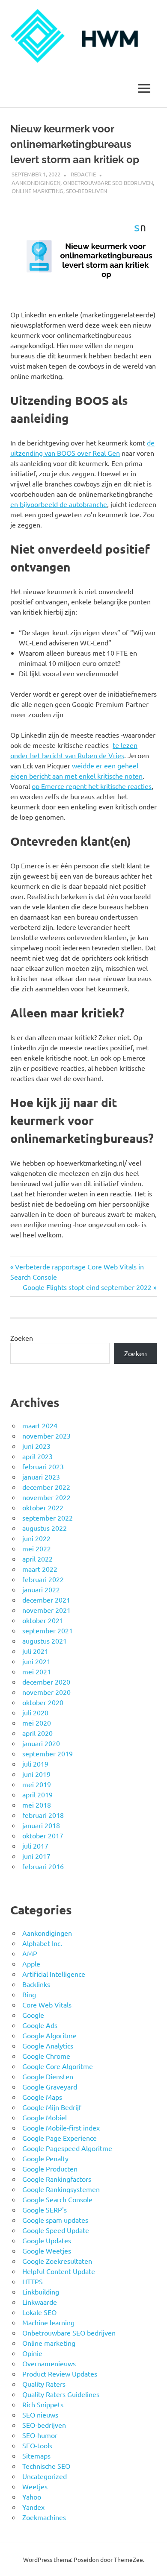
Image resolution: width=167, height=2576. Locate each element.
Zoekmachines (44, 2517)
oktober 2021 (43, 1620)
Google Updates (47, 2240)
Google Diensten (48, 2076)
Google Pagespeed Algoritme (67, 2148)
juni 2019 (36, 1774)
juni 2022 (36, 1538)
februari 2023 (43, 1466)
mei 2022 (37, 1548)
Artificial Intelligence (54, 1974)
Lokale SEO (39, 2312)
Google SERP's (45, 2210)
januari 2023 (41, 1477)
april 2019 (37, 1794)
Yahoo (32, 2497)
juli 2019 (35, 1764)
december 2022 (46, 1487)
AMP (30, 1953)
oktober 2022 (43, 1507)
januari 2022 (41, 1589)
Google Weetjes (47, 2251)
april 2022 (37, 1559)
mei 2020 (37, 1723)
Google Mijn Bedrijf (52, 2107)
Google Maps (42, 2097)
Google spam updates (55, 2220)
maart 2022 (40, 1569)
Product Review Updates (60, 2374)
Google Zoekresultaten (57, 2261)
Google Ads (40, 2025)
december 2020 (46, 1682)
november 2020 (46, 1692)
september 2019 (48, 1753)
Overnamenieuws (49, 2363)
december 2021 (46, 1600)
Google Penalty (45, 2158)
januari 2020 (41, 1743)
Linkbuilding (41, 2292)
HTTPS (33, 2281)
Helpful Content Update (59, 2271)
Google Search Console (57, 2199)
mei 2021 (37, 1671)
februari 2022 (43, 1579)
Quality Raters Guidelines (61, 2394)
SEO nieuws (40, 2415)
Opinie (32, 2353)
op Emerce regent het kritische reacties (92, 786)
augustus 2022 (45, 1528)
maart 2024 (40, 1425)
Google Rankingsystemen (61, 2189)
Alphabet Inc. (42, 1943)
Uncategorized (45, 2476)
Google (33, 2015)
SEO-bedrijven (86, 191)
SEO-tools (37, 2445)
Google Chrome (46, 2056)
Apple (31, 1964)
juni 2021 (36, 1661)
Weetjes (35, 2486)
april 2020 (37, 1733)
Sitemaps (36, 2456)
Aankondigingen (36, 183)
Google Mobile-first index (61, 2128)
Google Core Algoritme (58, 2066)
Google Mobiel (45, 2117)
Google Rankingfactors (57, 2179)
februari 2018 (43, 1815)
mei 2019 (37, 1784)
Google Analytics (48, 2046)
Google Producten (50, 2169)
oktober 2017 (43, 1835)
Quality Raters (44, 2384)
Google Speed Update (56, 2230)
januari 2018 (41, 1825)
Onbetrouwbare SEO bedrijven (108, 183)
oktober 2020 (43, 1702)
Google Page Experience (60, 2138)
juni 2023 (36, 1446)
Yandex (33, 2507)
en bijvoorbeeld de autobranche (59, 504)
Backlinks (36, 1984)
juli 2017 (35, 1846)
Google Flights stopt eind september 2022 (87, 1287)
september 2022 (48, 1518)
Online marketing (37, 191)
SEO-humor (40, 2435)
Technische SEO (46, 2466)
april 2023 (37, 1456)
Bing (29, 1994)
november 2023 (46, 1436)
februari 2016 (43, 1866)
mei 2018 (37, 1805)
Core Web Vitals (47, 2005)
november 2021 (46, 1610)
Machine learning (48, 2322)
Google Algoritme (49, 2035)
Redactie (83, 174)
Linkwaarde (40, 2302)
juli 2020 (35, 1712)
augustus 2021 (45, 1641)
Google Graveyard (50, 2087)
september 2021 (48, 1630)
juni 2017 (36, 1856)
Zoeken (22, 1338)
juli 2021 (35, 1651)
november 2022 (46, 1497)
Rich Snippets (43, 2404)
